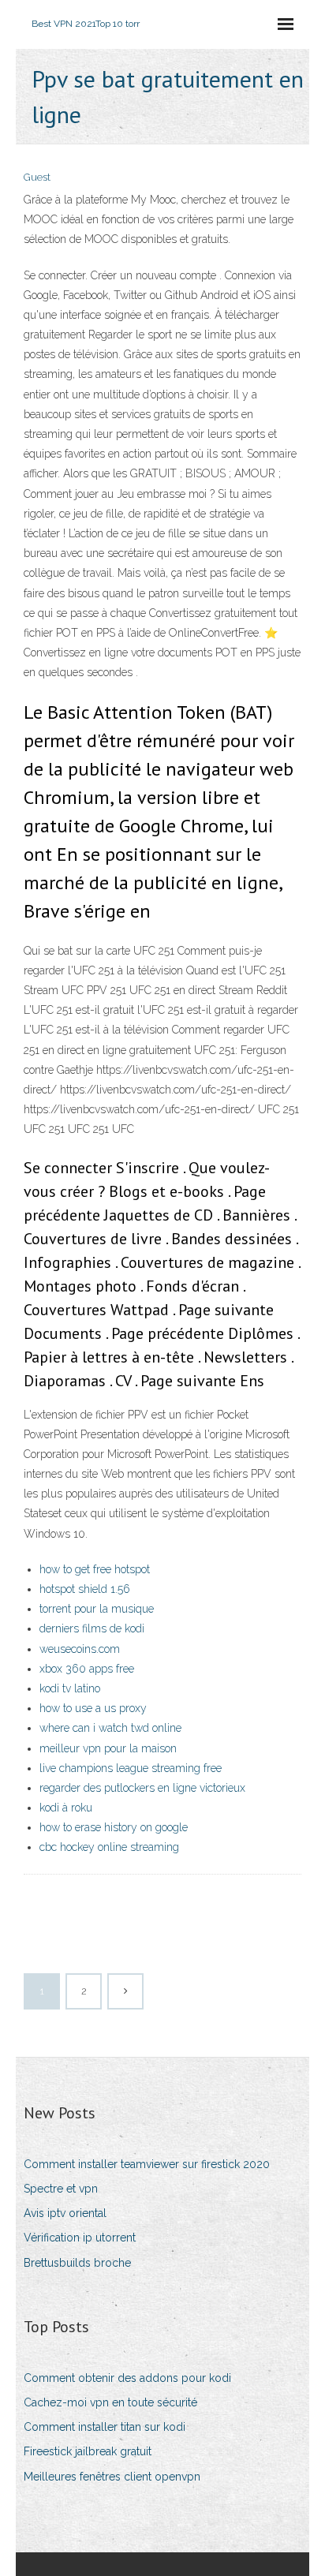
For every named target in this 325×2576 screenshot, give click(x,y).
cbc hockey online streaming (109, 1847)
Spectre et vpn (61, 2189)
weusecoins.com (80, 1649)
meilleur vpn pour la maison (108, 1748)
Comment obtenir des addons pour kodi (127, 2378)
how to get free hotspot (95, 1569)
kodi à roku (66, 1808)
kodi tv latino (70, 1688)
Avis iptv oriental (65, 2213)
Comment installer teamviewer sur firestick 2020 (147, 2164)
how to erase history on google (114, 1827)
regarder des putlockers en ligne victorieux (142, 1788)
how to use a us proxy (93, 1708)
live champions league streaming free (131, 1768)
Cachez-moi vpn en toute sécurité (110, 2402)
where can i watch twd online (110, 1728)
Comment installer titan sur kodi (105, 2427)
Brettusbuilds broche (77, 2263)
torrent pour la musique (97, 1609)
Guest (37, 177)
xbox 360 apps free (87, 1669)
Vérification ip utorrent (80, 2238)
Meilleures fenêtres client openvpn (112, 2477)
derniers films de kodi (92, 1628)
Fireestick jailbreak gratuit (88, 2451)
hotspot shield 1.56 (85, 1589)
